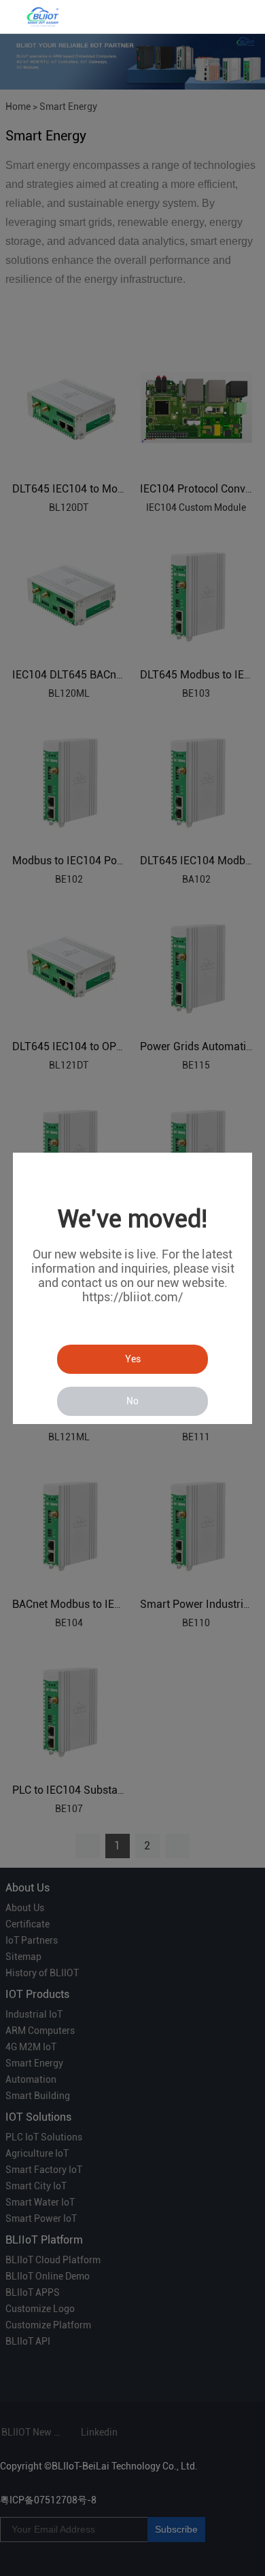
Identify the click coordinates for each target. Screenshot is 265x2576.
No (132, 1401)
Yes (133, 1359)
